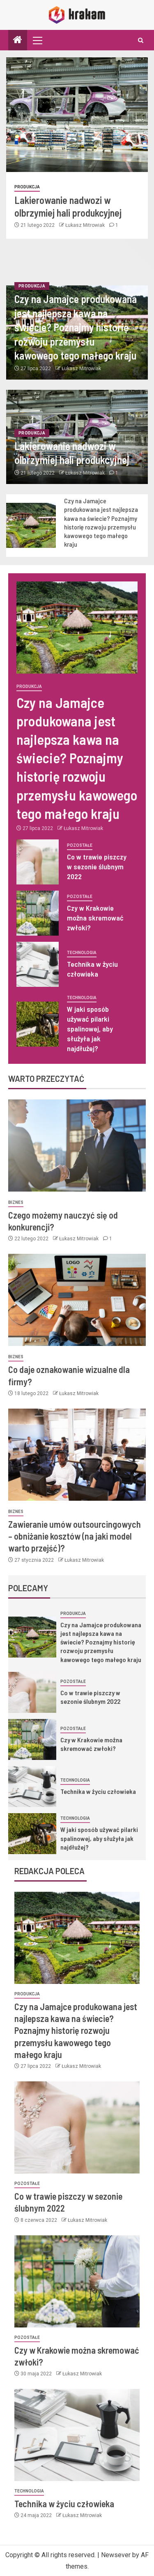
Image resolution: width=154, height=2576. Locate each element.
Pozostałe (80, 845)
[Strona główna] (18, 41)
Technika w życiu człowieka (98, 1791)
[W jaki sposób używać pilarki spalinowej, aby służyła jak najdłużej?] (38, 1024)
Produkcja (27, 187)
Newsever (116, 2555)
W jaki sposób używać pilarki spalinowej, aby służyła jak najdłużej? (90, 1029)
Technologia (82, 953)
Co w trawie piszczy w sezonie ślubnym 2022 (97, 866)
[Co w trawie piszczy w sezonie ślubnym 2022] (38, 862)
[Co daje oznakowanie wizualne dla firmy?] (77, 1300)
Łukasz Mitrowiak (86, 225)
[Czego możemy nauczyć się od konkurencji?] (77, 1146)
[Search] (141, 40)
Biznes (16, 1202)
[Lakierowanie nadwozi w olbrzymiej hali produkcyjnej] (77, 115)
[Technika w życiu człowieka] (38, 964)
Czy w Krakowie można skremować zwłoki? (95, 918)
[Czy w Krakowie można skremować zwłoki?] (38, 913)
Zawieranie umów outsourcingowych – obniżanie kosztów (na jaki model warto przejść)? (75, 1536)
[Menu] (37, 40)
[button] (37, 40)
